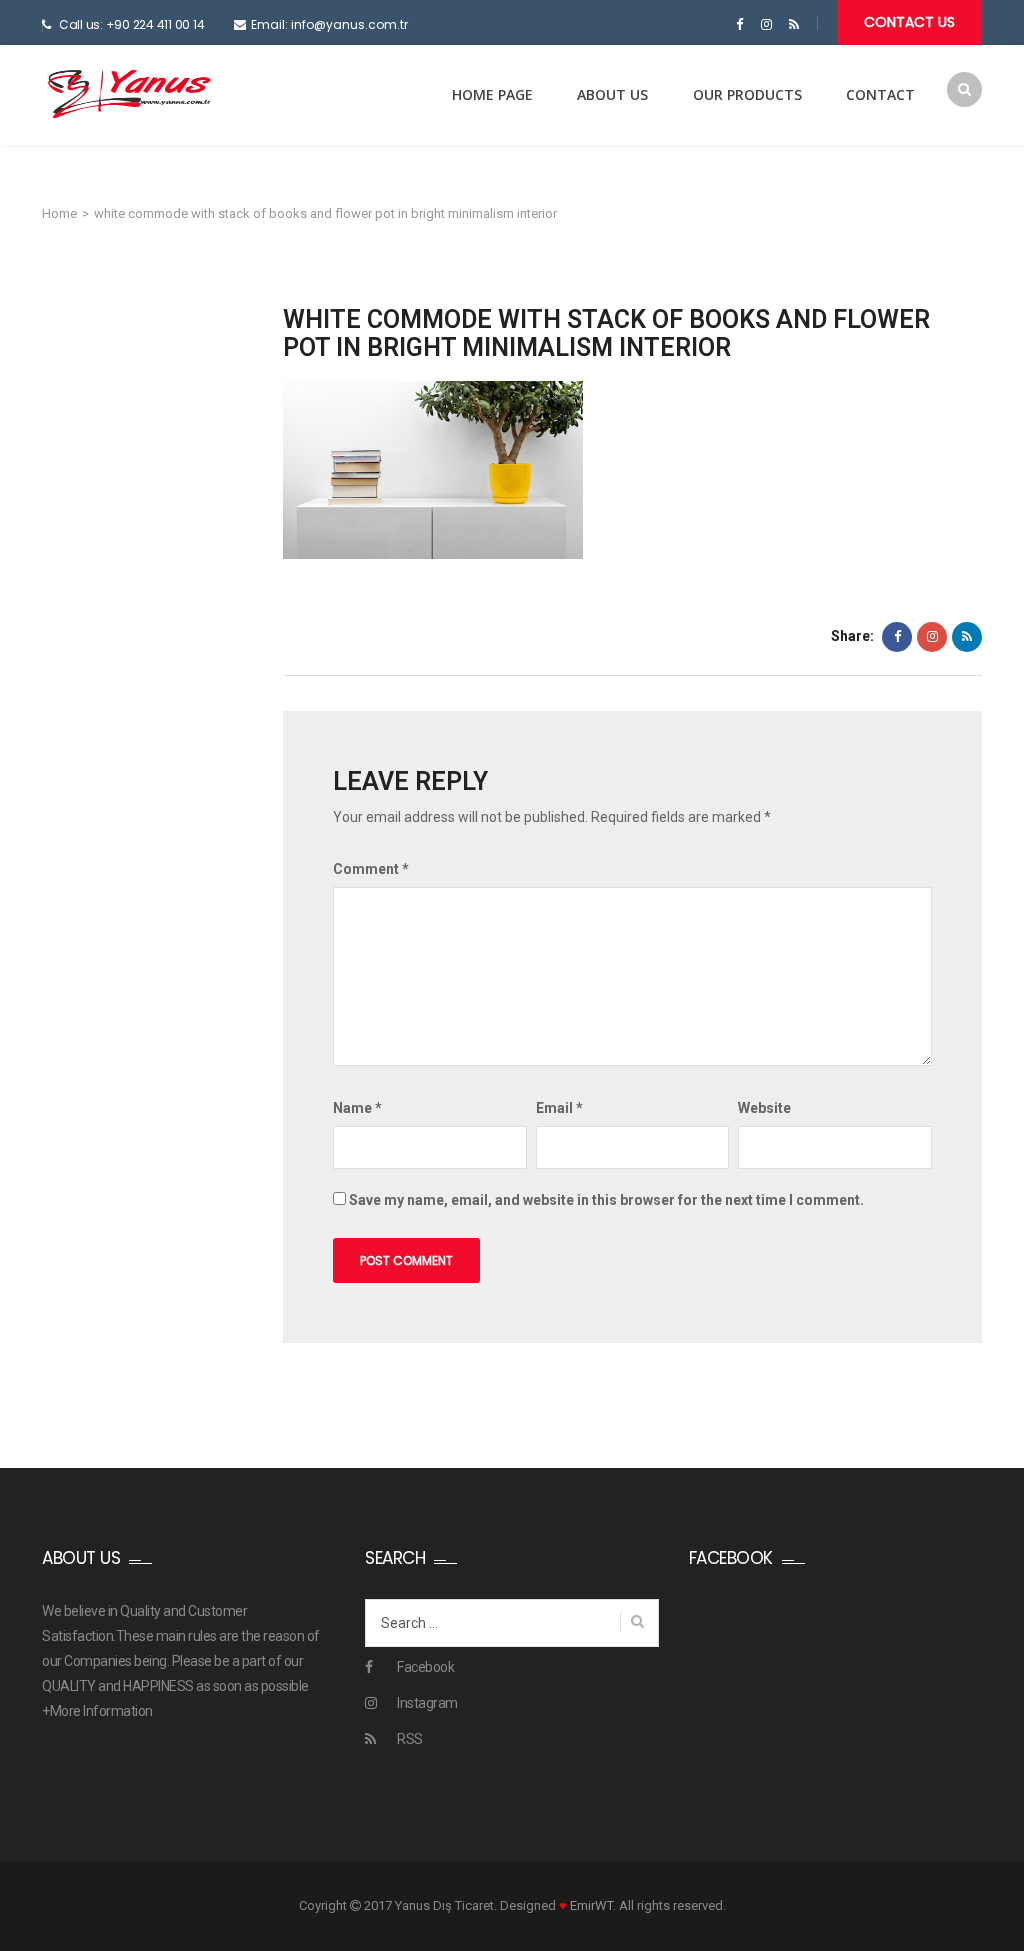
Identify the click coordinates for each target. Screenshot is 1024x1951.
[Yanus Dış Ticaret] (129, 94)
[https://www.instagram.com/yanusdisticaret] (766, 25)
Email (559, 1108)
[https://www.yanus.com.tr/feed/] (793, 25)
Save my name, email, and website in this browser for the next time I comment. (606, 1200)
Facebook (425, 1667)
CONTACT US (909, 22)
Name (357, 1108)
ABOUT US (612, 94)
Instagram (427, 1703)
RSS (410, 1739)
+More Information (97, 1711)
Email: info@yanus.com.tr (329, 24)
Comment (371, 869)
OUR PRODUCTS (747, 94)
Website (764, 1108)
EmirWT (591, 1905)
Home (59, 213)
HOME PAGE (492, 94)
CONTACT (880, 94)
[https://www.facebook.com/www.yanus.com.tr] (739, 25)
